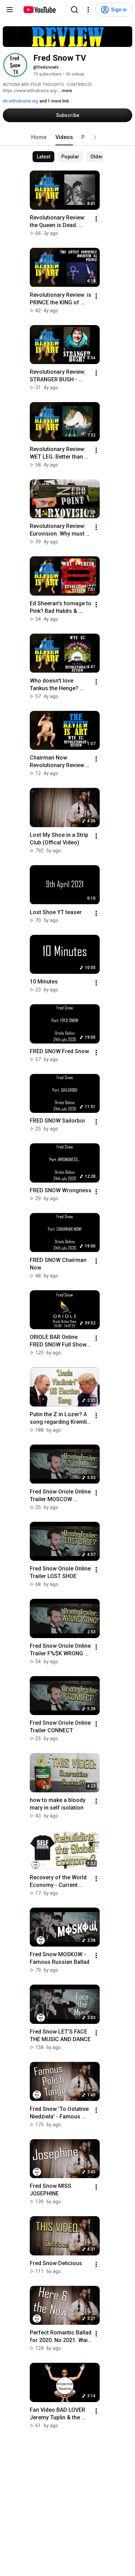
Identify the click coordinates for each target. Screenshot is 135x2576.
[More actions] (96, 219)
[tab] (39, 137)
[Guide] (10, 10)
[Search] (74, 10)
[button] (95, 137)
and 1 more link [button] (54, 101)
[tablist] (67, 137)
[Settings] (88, 10)
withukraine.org (23, 101)
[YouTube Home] (39, 10)
